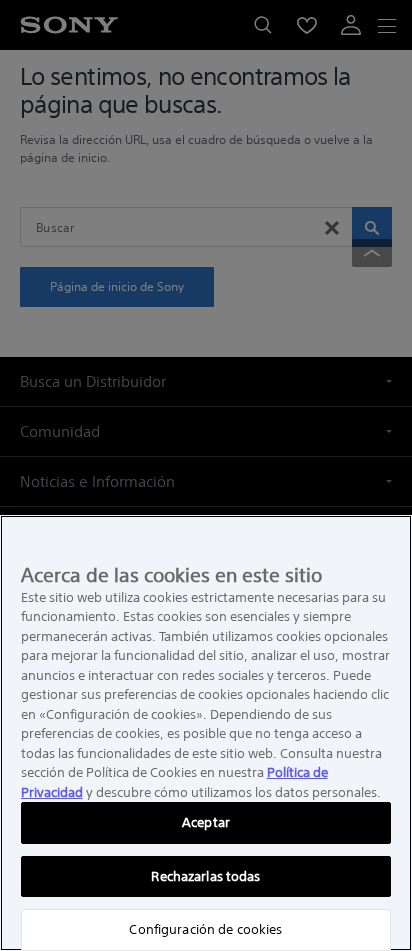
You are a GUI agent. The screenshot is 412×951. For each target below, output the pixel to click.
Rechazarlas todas (205, 876)
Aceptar (206, 822)
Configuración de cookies (205, 929)
